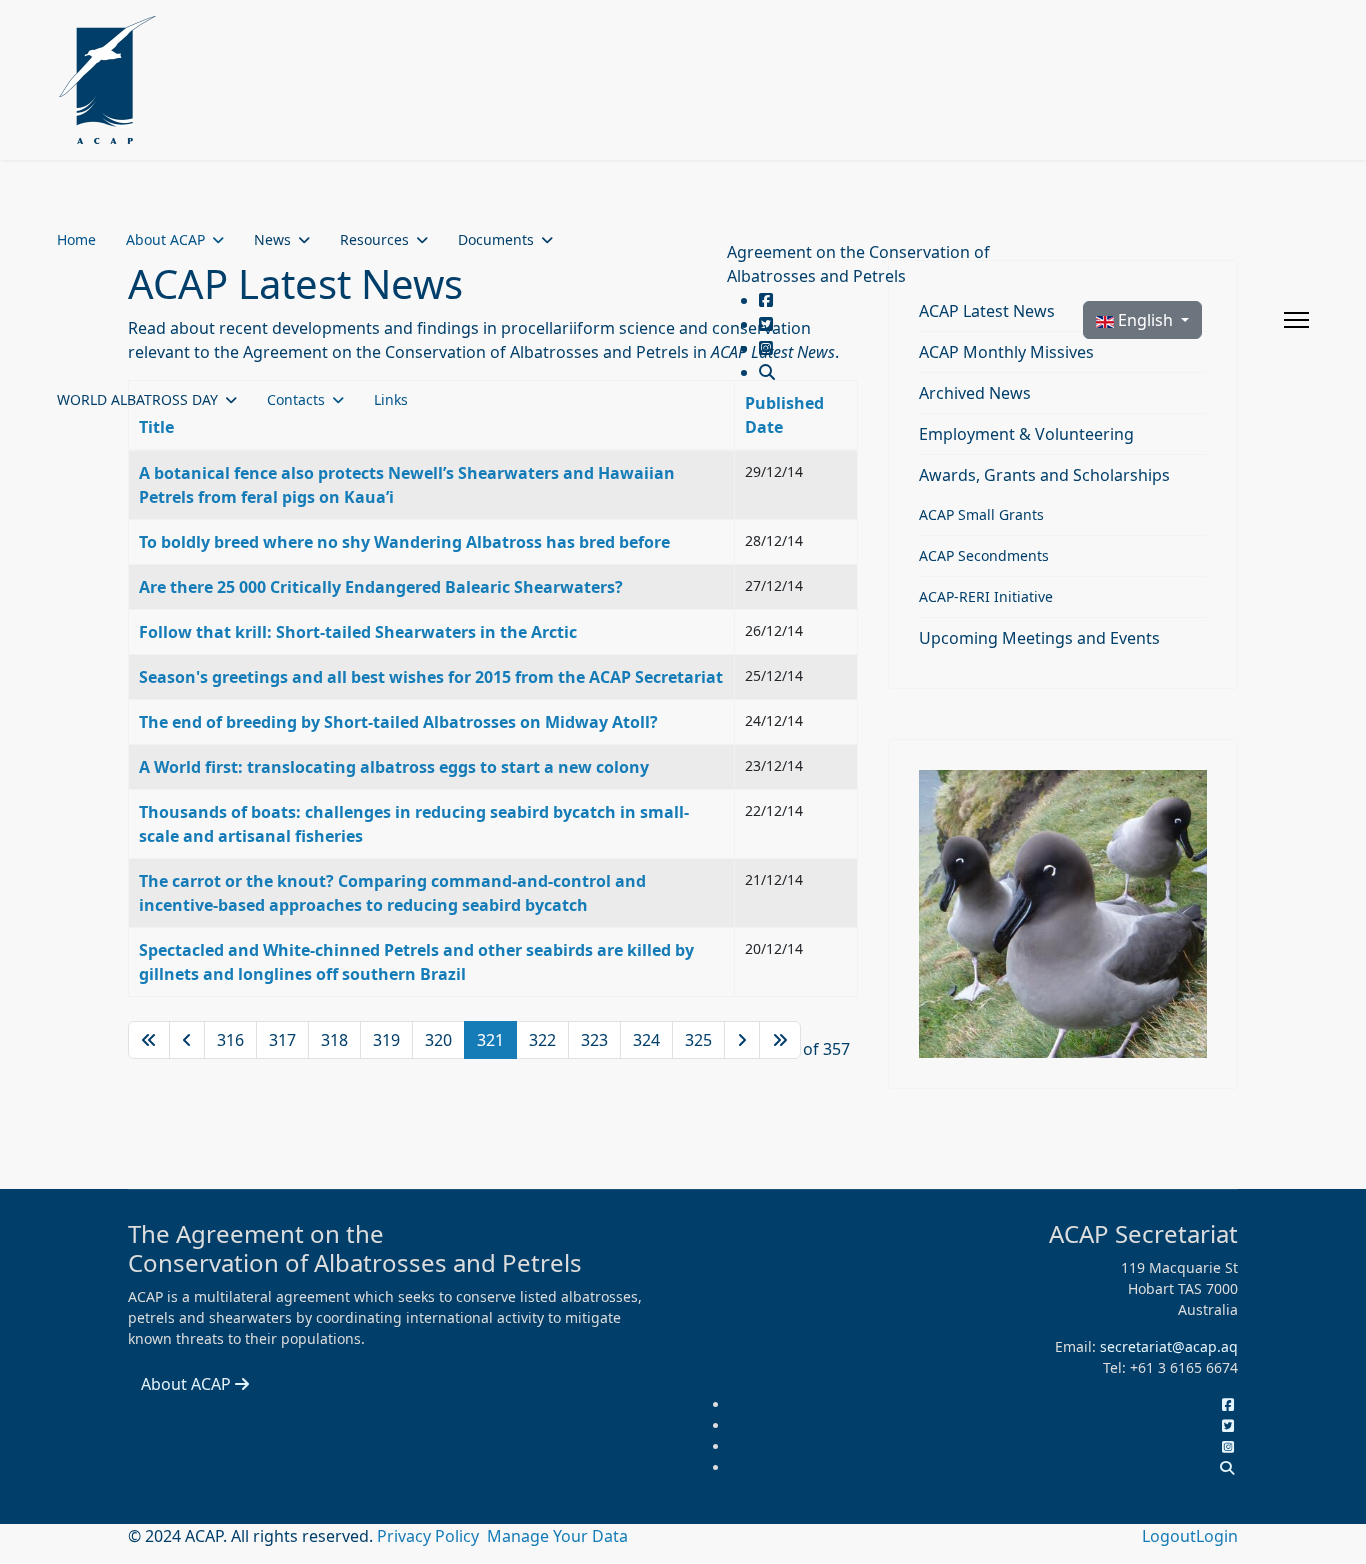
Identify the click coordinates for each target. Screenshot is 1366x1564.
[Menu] (1296, 320)
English (1145, 320)
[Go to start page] (149, 1040)
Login (1217, 1536)
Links (391, 399)
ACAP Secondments (984, 555)
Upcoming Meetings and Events (1039, 638)
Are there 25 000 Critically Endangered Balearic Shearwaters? (381, 587)
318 (334, 1040)
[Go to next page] (742, 1040)
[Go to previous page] (187, 1040)
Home (76, 239)
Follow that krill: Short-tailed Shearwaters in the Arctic (358, 632)
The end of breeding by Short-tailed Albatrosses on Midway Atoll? (398, 722)
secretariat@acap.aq (1169, 1346)
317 (282, 1040)
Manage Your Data (557, 1536)
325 (698, 1040)
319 (386, 1040)
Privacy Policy (430, 1536)
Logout (1169, 1536)
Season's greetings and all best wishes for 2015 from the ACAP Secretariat (431, 677)
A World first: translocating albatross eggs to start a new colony (394, 767)
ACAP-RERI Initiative (986, 596)
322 (542, 1040)
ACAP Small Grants (981, 514)
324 (646, 1040)
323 (594, 1040)
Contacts (296, 399)
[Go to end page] (780, 1040)
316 (230, 1040)
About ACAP (165, 239)
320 (438, 1040)
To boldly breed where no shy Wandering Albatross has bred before (404, 542)
